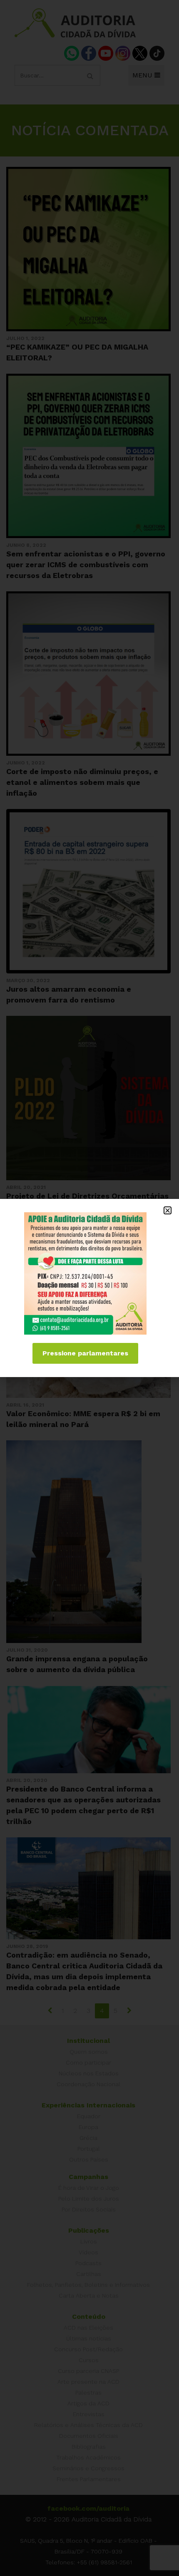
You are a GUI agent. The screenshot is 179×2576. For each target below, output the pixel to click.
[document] (89, 1288)
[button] (168, 1210)
